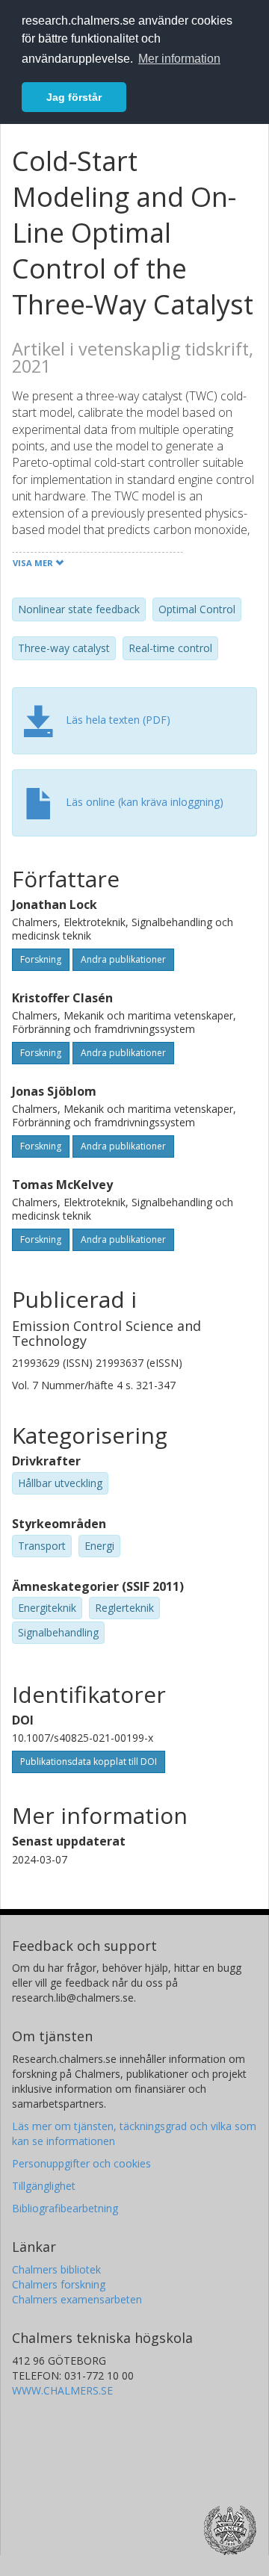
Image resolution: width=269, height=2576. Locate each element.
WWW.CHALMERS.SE (62, 2390)
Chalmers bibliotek (56, 2269)
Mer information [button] (179, 59)
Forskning (41, 959)
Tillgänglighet (44, 2186)
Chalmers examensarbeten (77, 2299)
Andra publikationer (123, 959)
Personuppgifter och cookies (81, 2163)
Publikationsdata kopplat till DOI (89, 1762)
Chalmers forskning (59, 2284)
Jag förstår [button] (74, 97)
